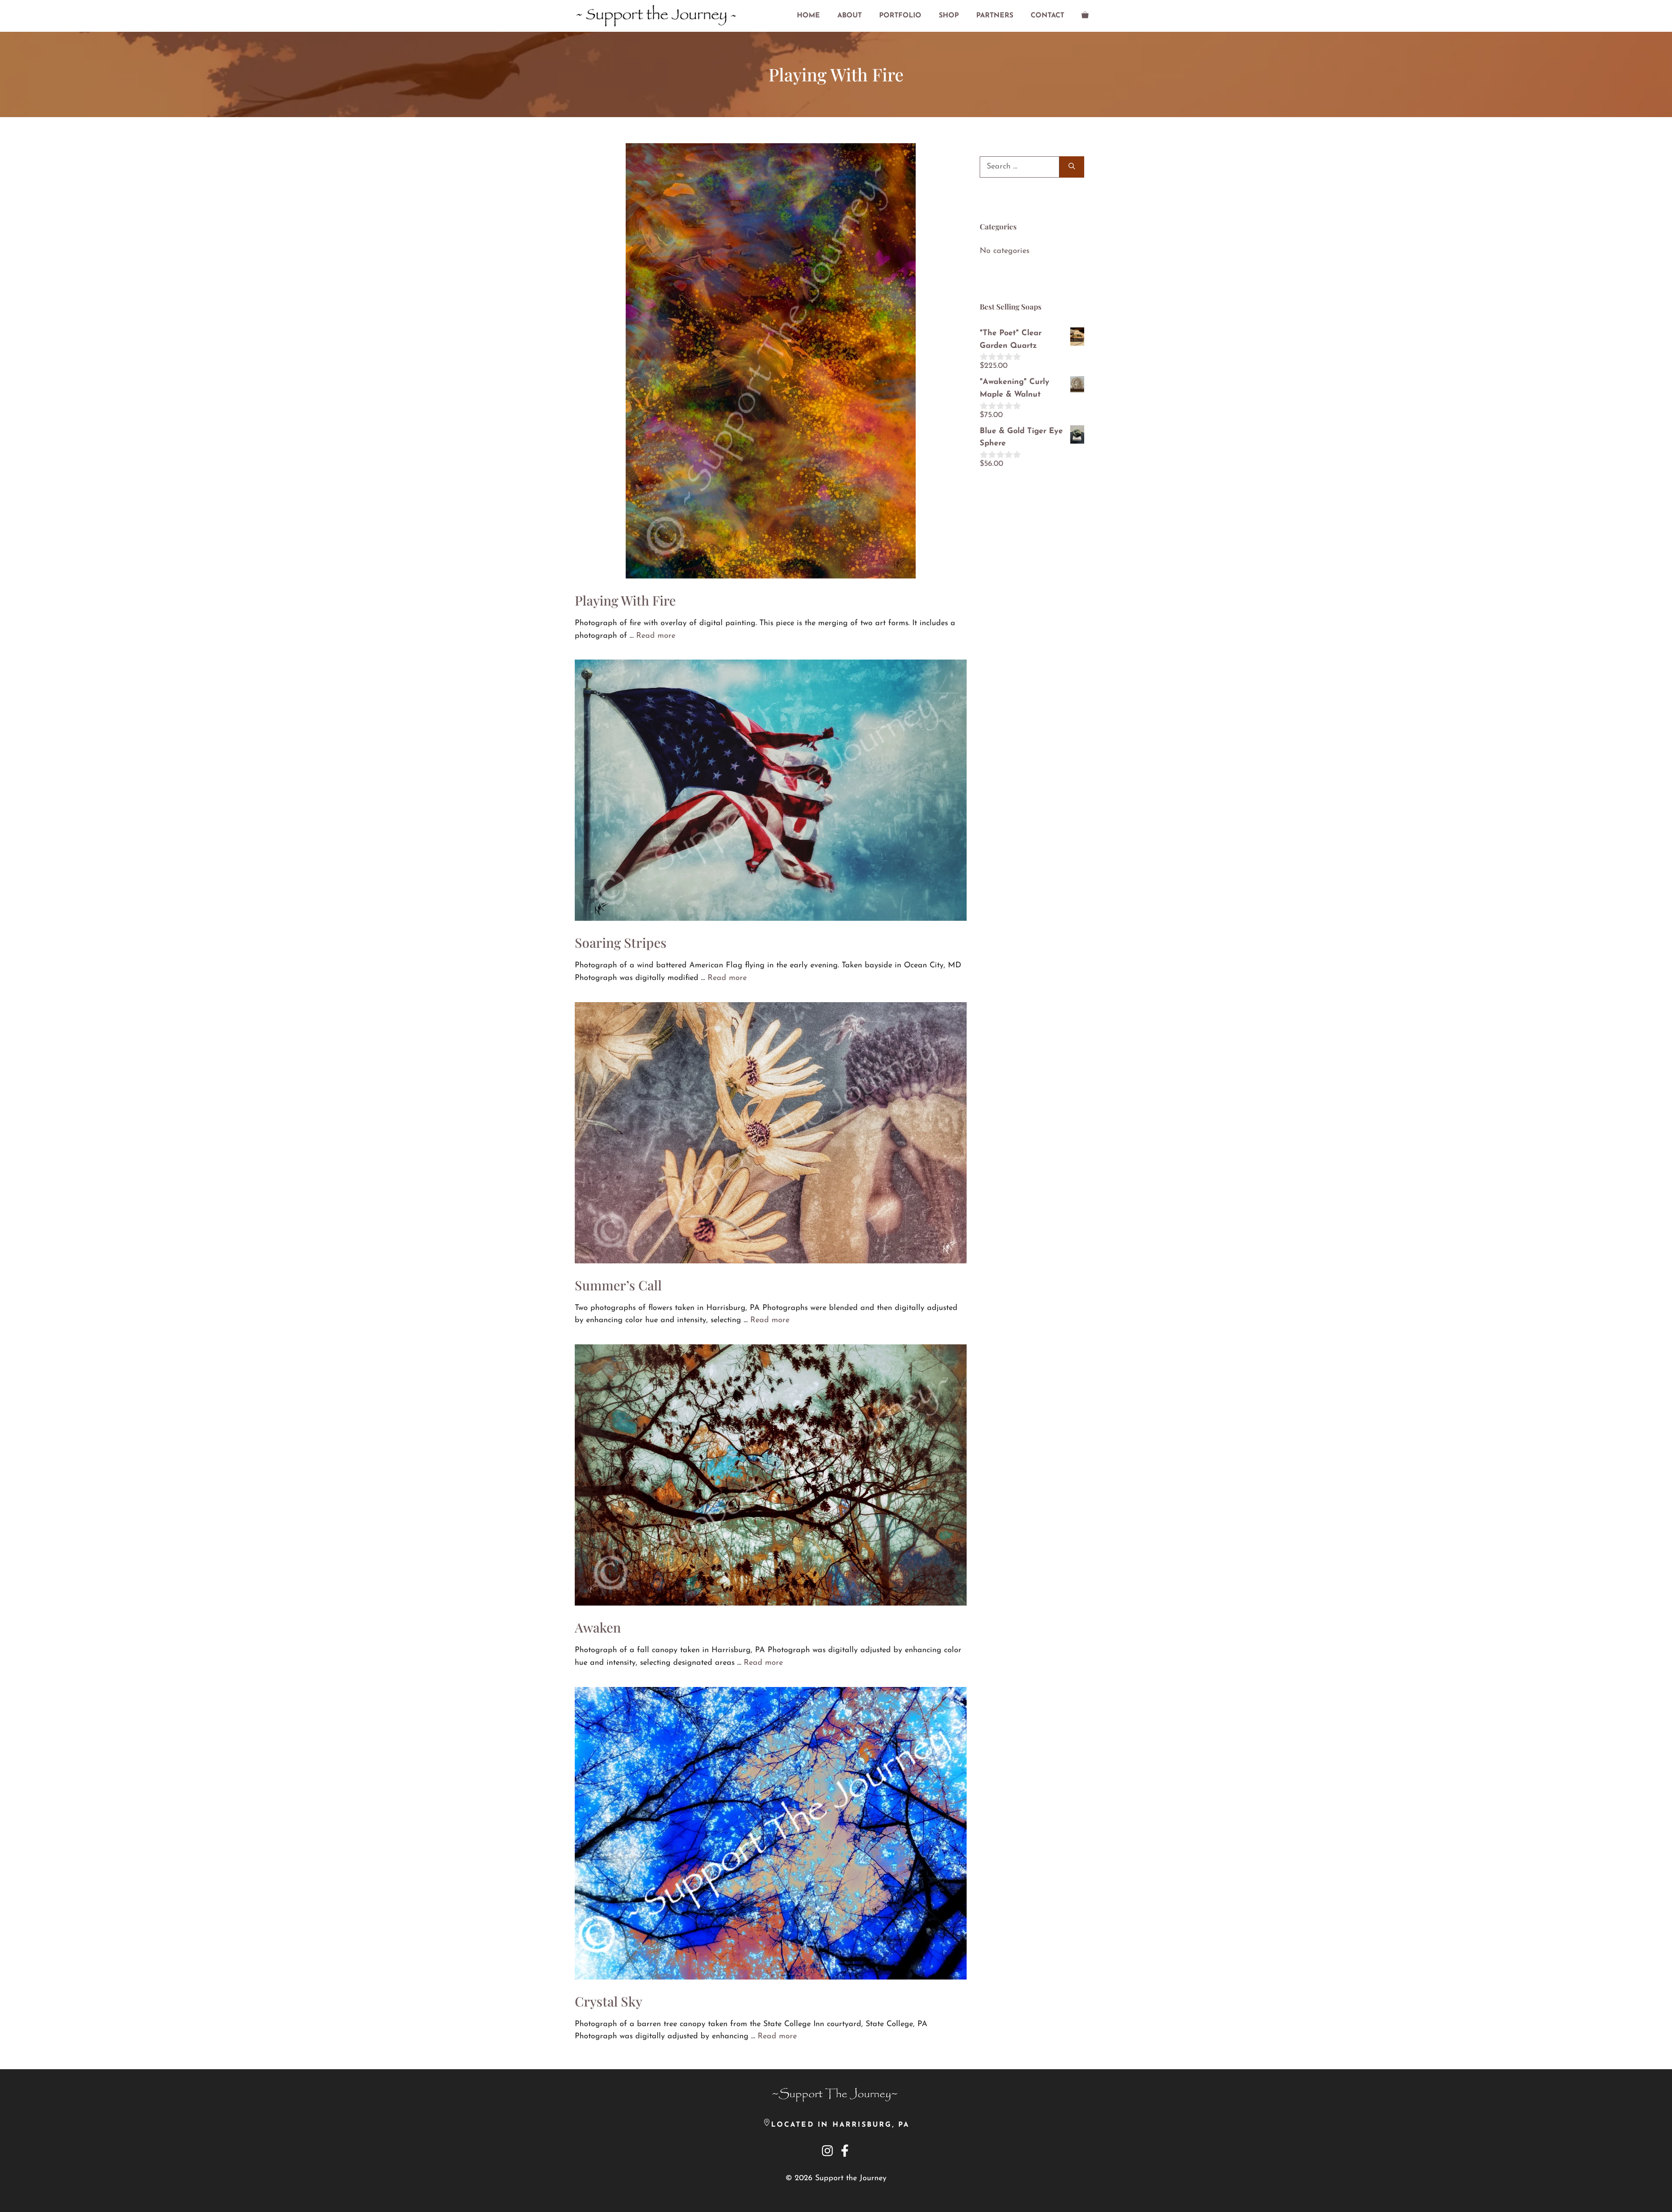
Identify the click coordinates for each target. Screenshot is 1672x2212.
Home (808, 16)
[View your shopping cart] (1085, 16)
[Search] (1072, 167)
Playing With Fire (625, 600)
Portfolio (900, 16)
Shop (949, 16)
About (849, 16)
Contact (1047, 16)
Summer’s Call (618, 1285)
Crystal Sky (608, 2001)
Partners (995, 16)
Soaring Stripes (621, 943)
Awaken (598, 1627)
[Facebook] (845, 2151)
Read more (656, 636)
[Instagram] (827, 2153)
